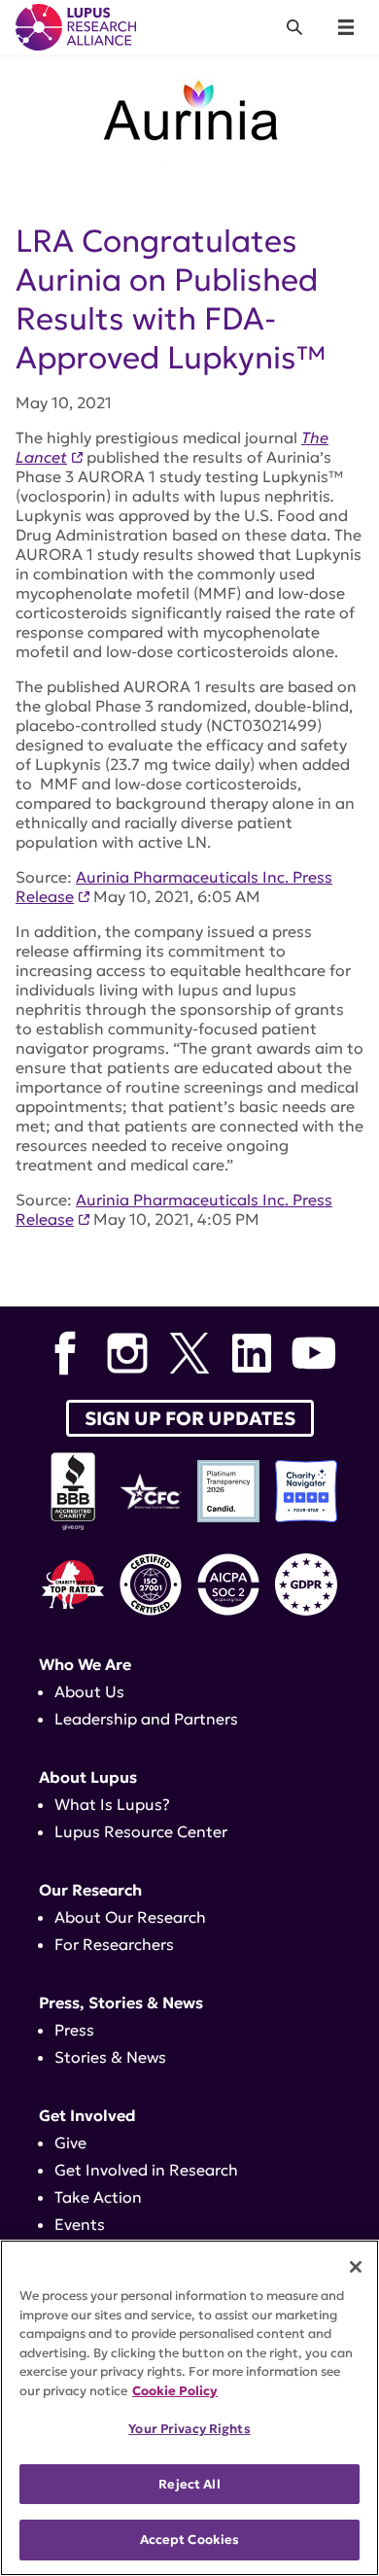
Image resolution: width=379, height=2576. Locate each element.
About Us (89, 1691)
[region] (189, 2408)
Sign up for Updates (190, 1418)
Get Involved (87, 2115)
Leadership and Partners (146, 1719)
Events (80, 2224)
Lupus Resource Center (141, 1831)
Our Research (90, 1890)
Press (74, 2030)
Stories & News (110, 2057)
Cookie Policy (175, 2391)
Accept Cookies (190, 2540)
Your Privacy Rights (189, 2429)
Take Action (98, 2197)
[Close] (356, 2267)
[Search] (294, 27)
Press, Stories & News (121, 2002)
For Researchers (114, 1944)
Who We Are (85, 1664)
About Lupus (88, 1777)
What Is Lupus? (112, 1804)
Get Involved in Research (146, 2170)
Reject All (189, 2484)
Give (70, 2142)
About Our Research (130, 1917)
